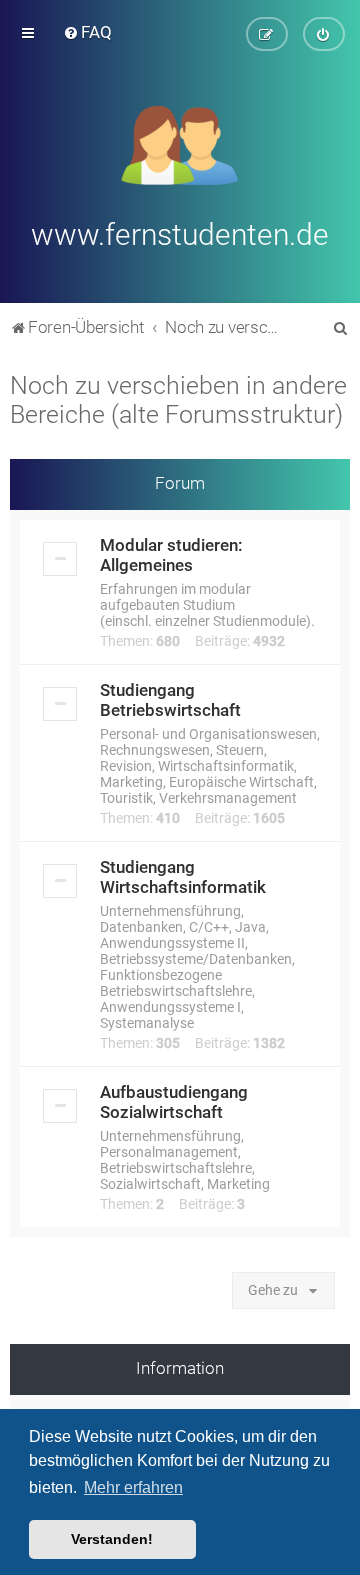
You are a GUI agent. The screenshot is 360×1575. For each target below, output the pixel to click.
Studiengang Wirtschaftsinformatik (183, 877)
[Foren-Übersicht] (180, 143)
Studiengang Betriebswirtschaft (170, 700)
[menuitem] (87, 32)
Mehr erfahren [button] (133, 1487)
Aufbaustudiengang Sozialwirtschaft (174, 1102)
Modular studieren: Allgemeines (171, 555)
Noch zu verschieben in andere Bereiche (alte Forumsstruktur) (178, 400)
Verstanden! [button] (112, 1539)
